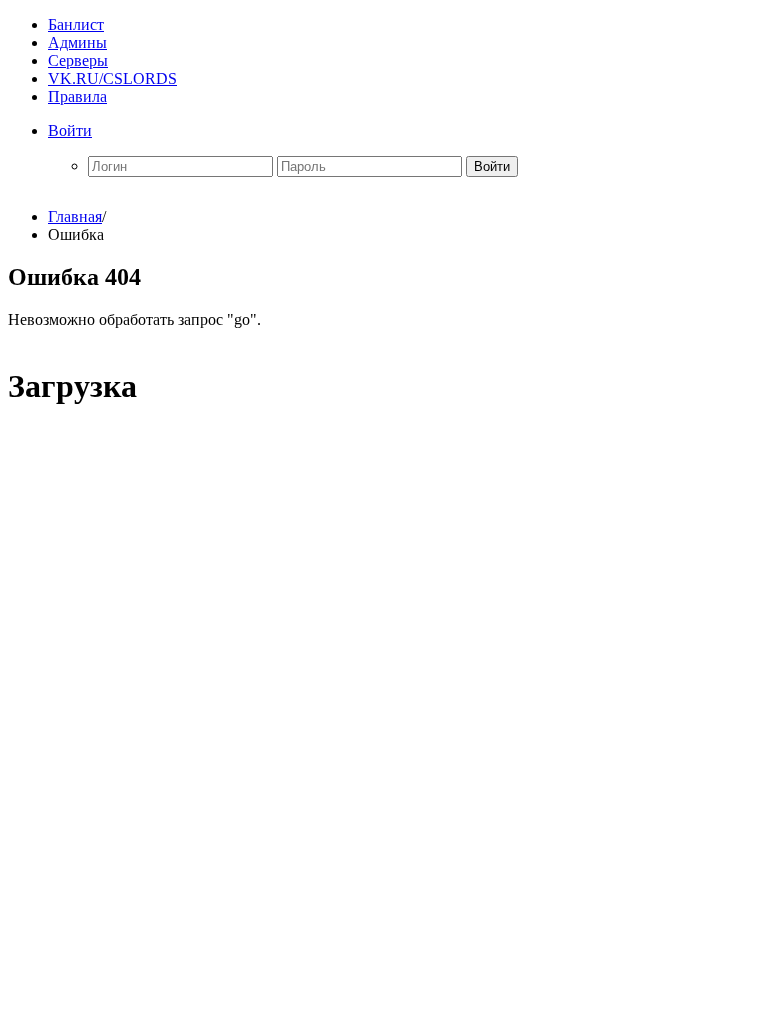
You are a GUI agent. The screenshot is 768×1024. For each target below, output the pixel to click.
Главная (75, 216)
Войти (70, 130)
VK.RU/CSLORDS (112, 78)
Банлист (76, 24)
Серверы (78, 60)
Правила (77, 96)
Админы (77, 42)
